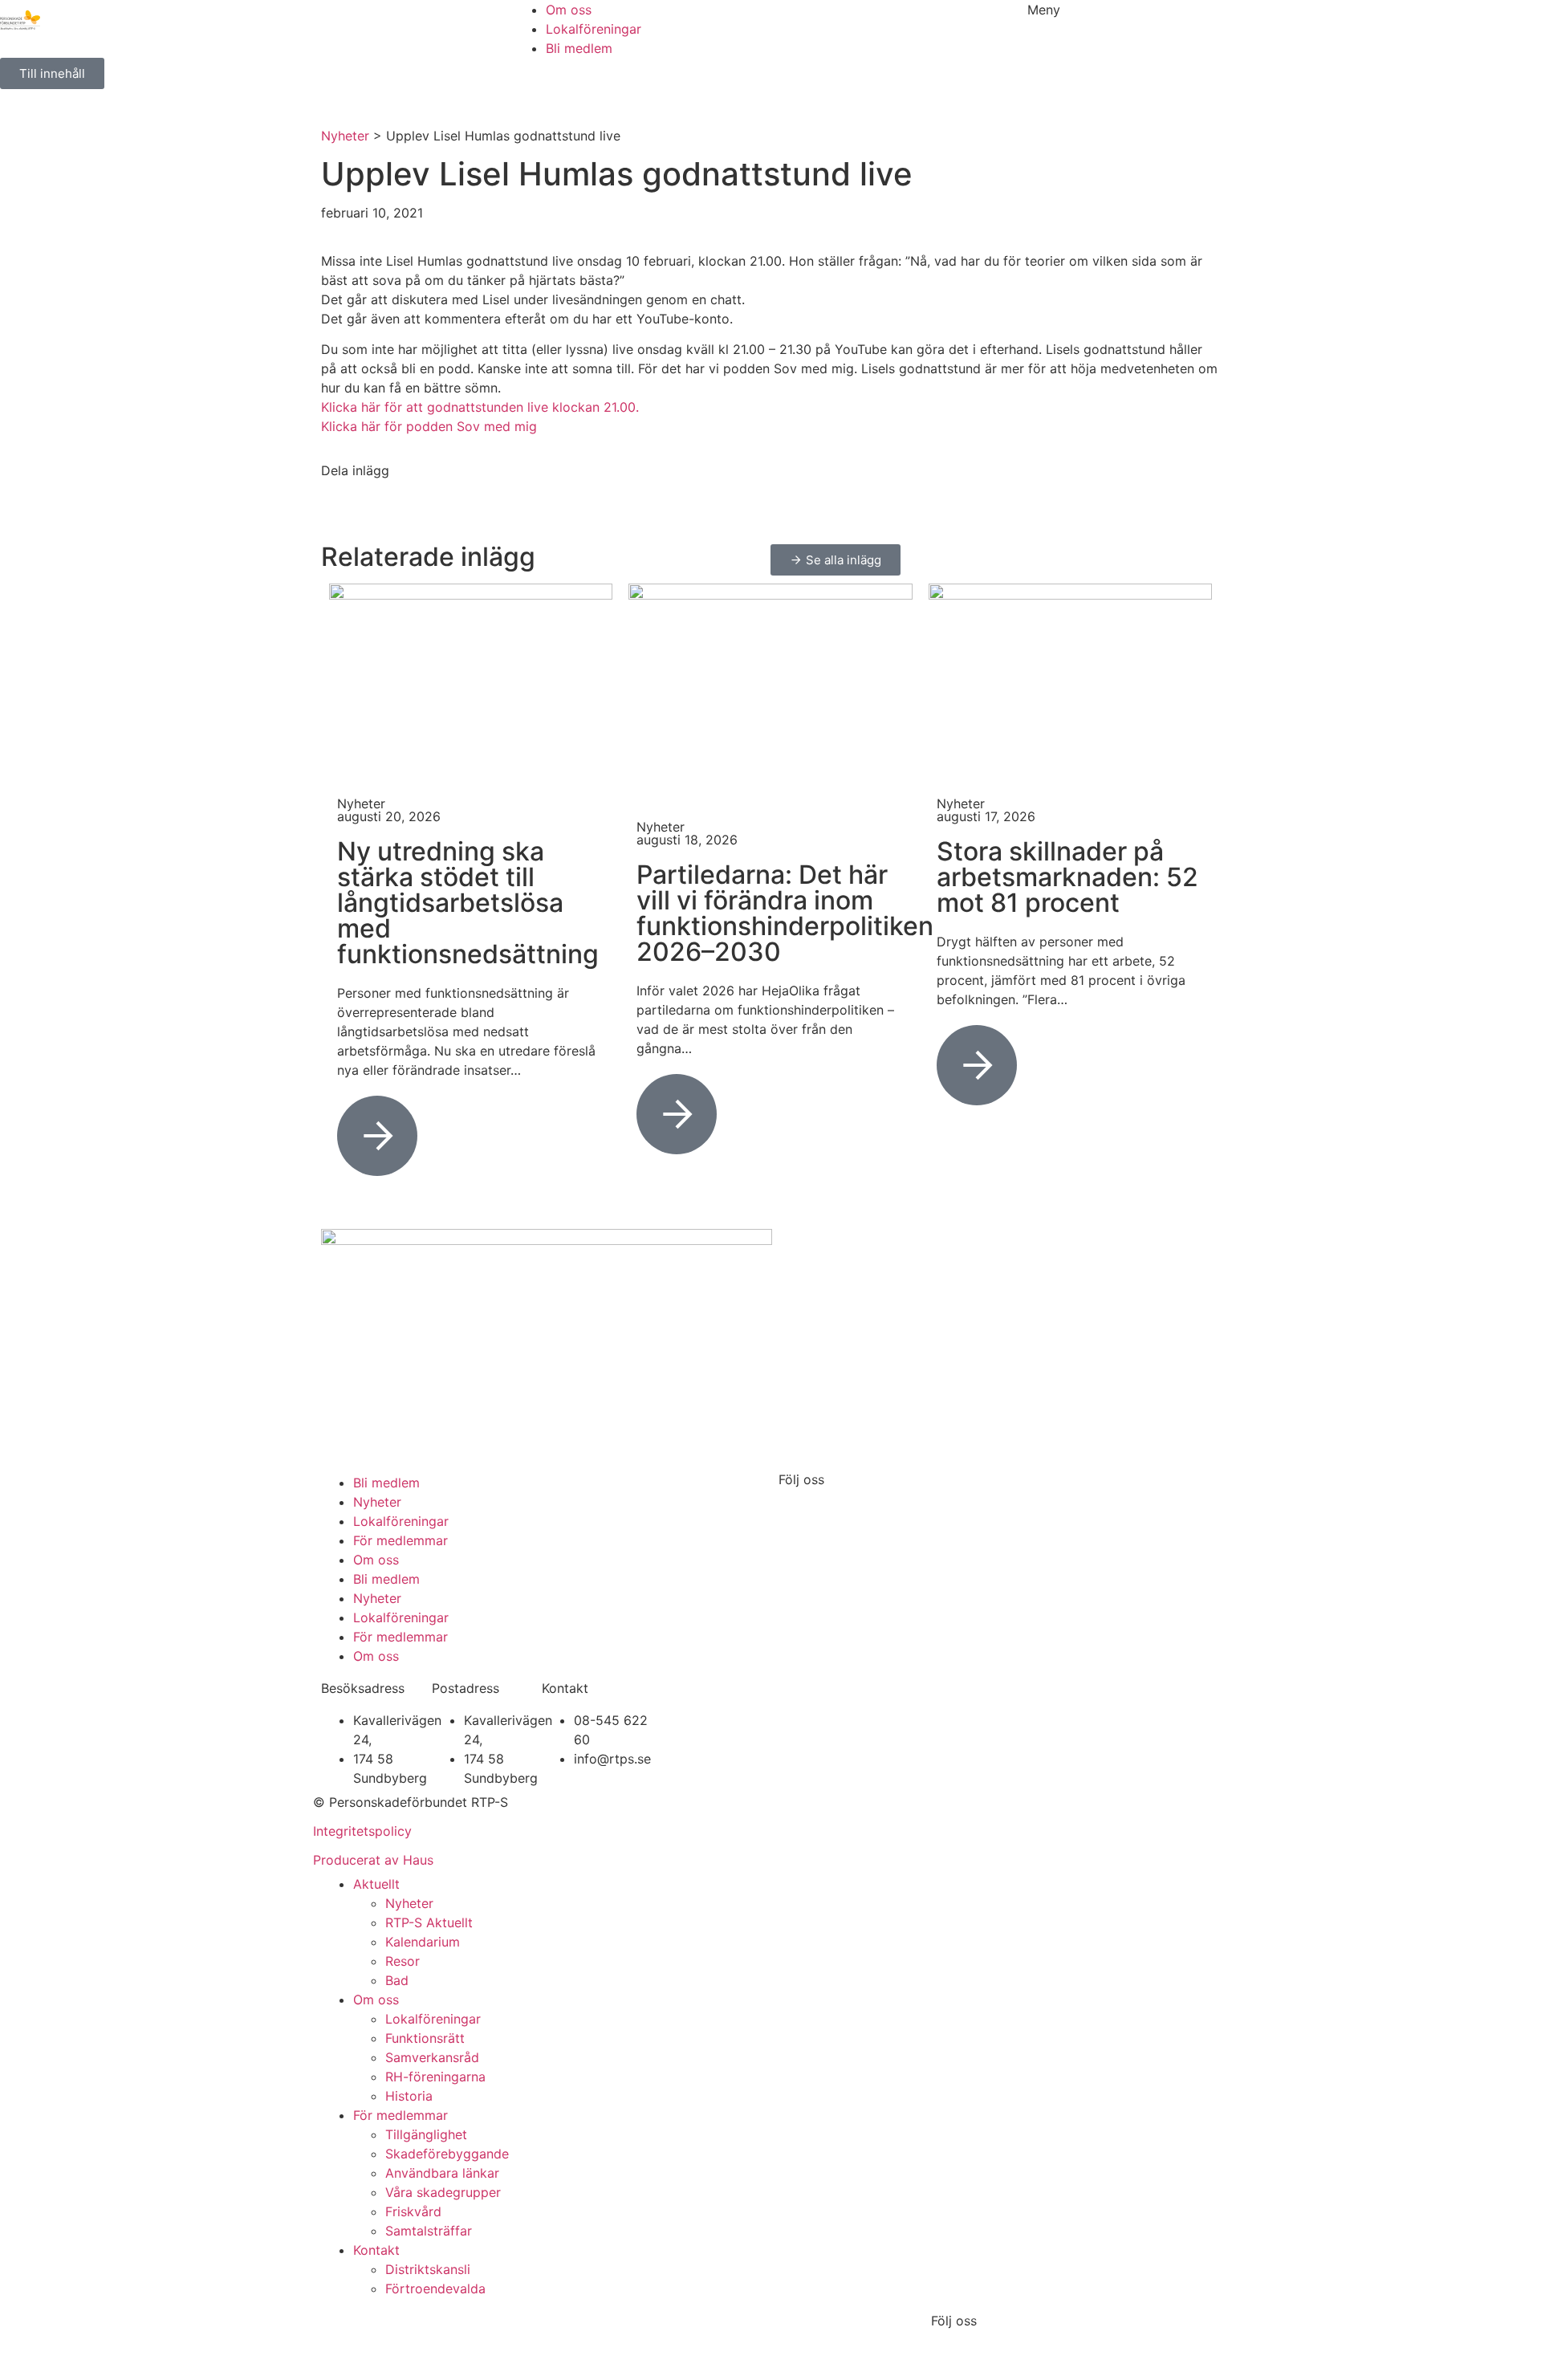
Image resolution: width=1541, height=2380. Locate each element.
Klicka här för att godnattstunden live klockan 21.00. (480, 407)
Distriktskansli (428, 2269)
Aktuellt (376, 1884)
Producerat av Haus (373, 1860)
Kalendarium (423, 1942)
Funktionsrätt (425, 2038)
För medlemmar (400, 1540)
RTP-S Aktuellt (429, 1922)
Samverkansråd (432, 2057)
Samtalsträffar (429, 2231)
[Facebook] (799, 1506)
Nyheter (345, 136)
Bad (397, 1980)
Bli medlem (386, 1483)
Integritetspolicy (362, 1831)
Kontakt (376, 2250)
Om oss (376, 1560)
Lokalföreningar (401, 1521)
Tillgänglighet (426, 2134)
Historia (409, 2096)
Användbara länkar (442, 2173)
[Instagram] (843, 1506)
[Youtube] (887, 1506)
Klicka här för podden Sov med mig (429, 426)
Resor (403, 1961)
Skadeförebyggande (447, 2154)
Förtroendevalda (435, 2288)
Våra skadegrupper (443, 2192)
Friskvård (413, 2211)
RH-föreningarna (435, 2077)
